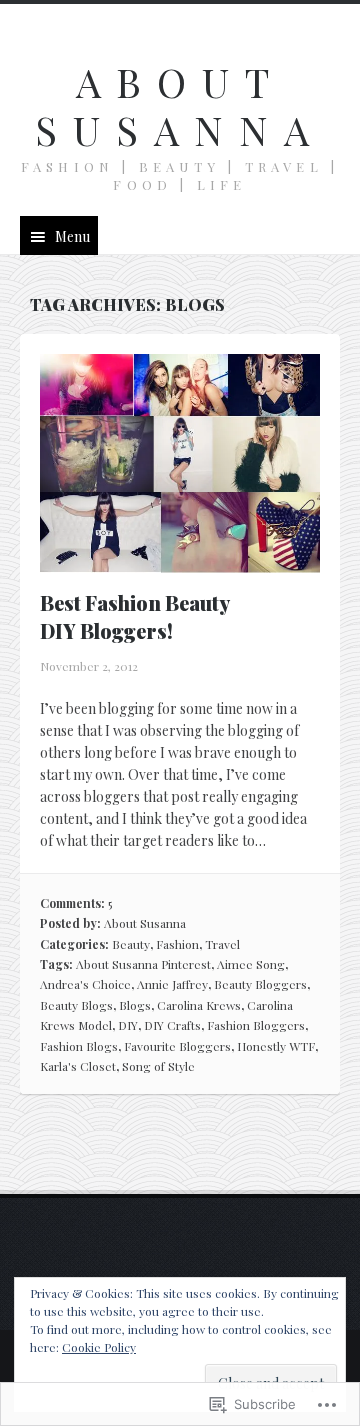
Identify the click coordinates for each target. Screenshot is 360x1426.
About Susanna (180, 105)
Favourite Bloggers (177, 1046)
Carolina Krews (199, 1005)
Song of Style (158, 1066)
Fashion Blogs (79, 1046)
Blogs (135, 1005)
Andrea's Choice (85, 984)
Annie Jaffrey (172, 984)
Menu (72, 236)
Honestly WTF (276, 1046)
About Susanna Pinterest (143, 964)
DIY (128, 1025)
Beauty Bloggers (260, 984)
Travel (222, 944)
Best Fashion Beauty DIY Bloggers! (134, 616)
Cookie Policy (99, 1347)
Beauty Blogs (76, 1005)
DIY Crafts (172, 1025)
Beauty (131, 944)
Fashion (177, 944)
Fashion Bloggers (256, 1025)
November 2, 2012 (89, 666)
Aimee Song (251, 964)
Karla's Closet (78, 1066)
